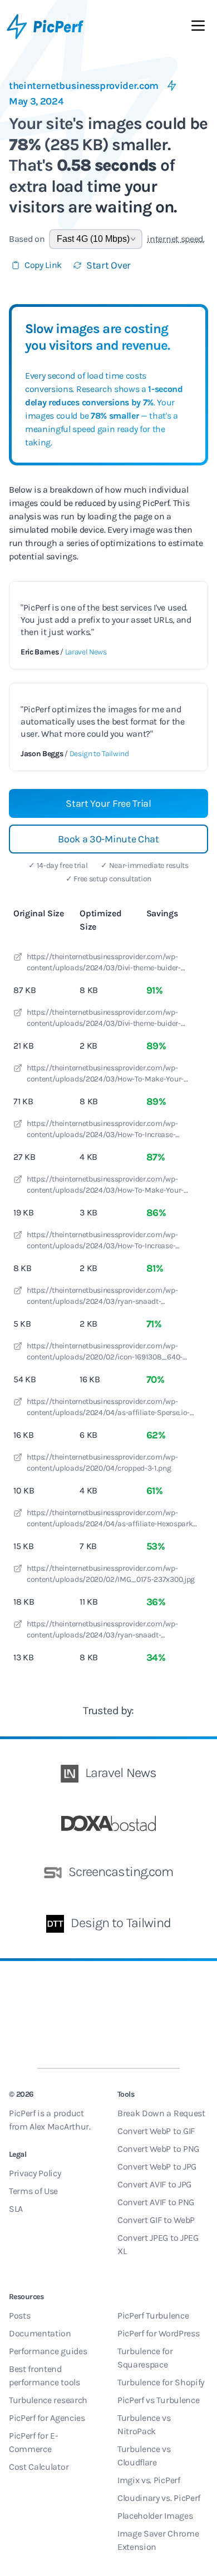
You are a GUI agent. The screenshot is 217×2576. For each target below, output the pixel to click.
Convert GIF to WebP (156, 2220)
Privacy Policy (35, 2173)
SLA (16, 2209)
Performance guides (48, 2351)
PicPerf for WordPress (158, 2333)
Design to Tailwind (99, 754)
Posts (19, 2316)
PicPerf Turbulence (153, 2316)
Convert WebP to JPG (157, 2166)
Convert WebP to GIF (156, 2131)
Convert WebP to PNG (158, 2149)
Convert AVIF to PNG (156, 2202)
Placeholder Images (155, 2516)
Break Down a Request (161, 2113)
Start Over (108, 265)
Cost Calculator (39, 2467)
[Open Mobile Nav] (198, 28)
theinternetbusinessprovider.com (84, 86)
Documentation (40, 2333)
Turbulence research (48, 2400)
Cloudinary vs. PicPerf (159, 2498)
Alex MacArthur (59, 2126)
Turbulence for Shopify (161, 2382)
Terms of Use (33, 2191)
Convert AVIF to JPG (154, 2184)
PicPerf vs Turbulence (158, 2400)
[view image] (18, 959)
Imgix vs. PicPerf (149, 2480)
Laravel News (86, 652)
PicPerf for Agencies (47, 2418)
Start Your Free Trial (108, 803)
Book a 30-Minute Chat (108, 839)
